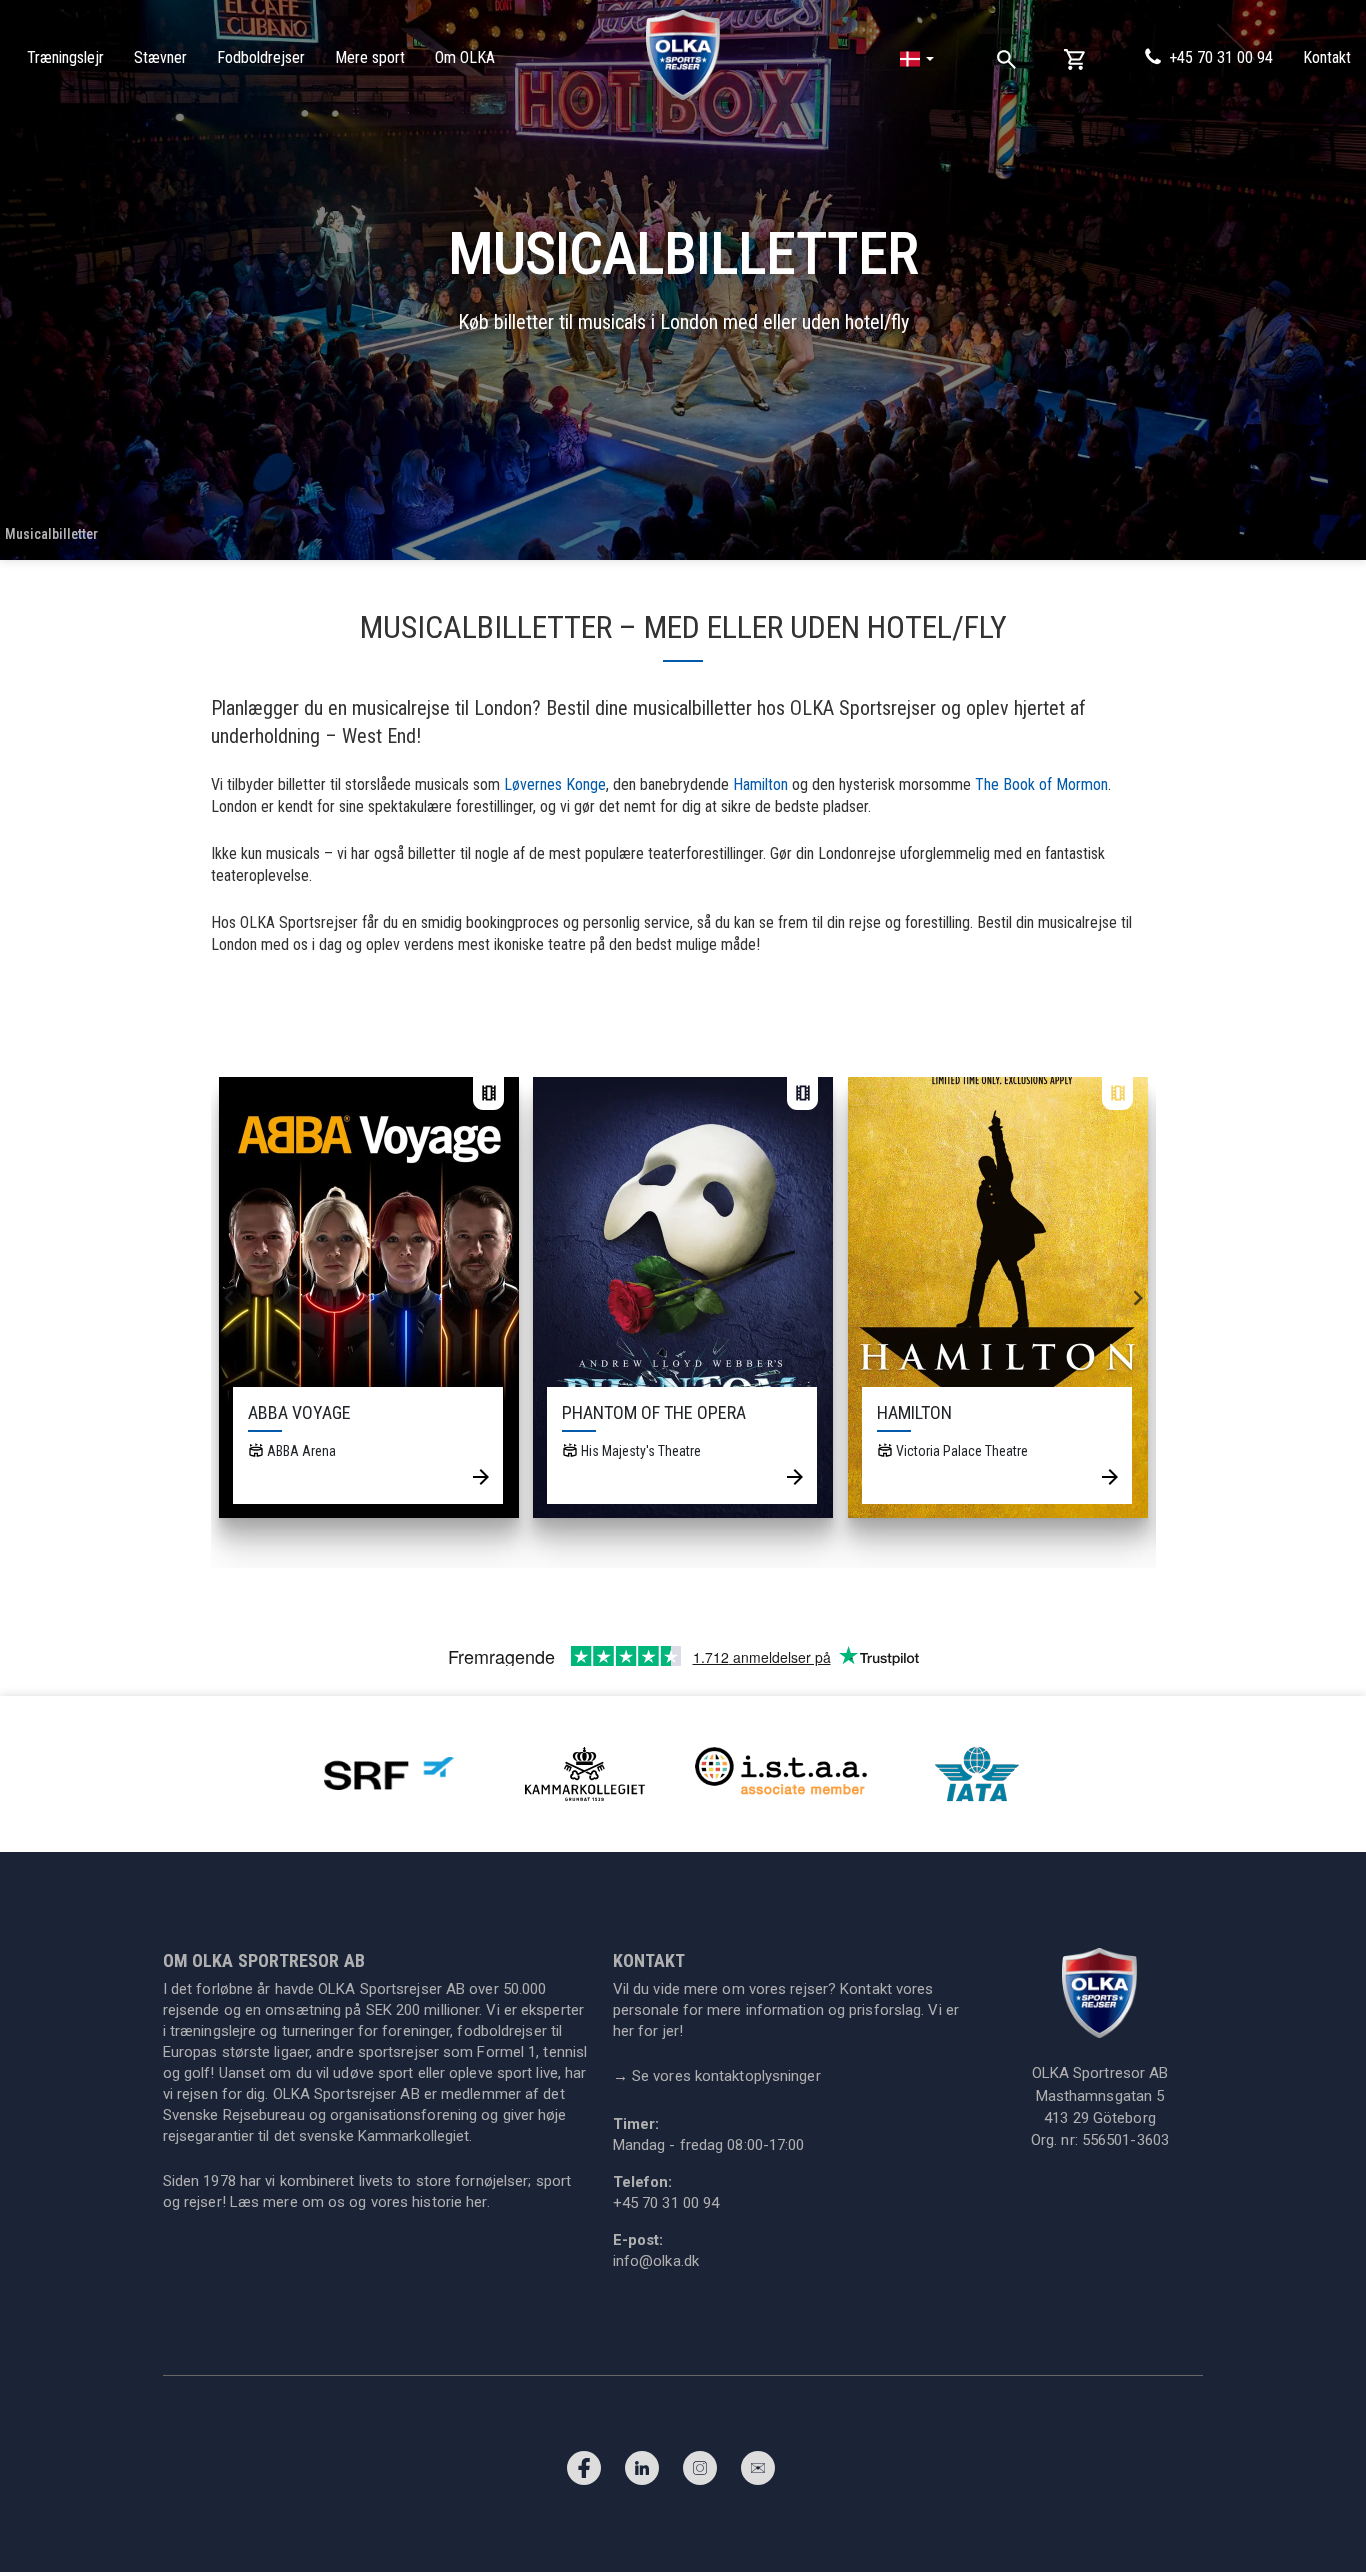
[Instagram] (700, 2473)
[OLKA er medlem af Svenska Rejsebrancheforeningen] (389, 1772)
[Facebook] (584, 2473)
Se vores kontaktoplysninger (717, 2076)
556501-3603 (1125, 2140)
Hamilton (760, 784)
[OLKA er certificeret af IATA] (977, 1772)
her (476, 2202)
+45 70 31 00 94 (1221, 57)
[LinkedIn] (642, 2473)
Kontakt (1327, 57)
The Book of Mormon (1041, 784)
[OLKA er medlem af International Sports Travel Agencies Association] (781, 1772)
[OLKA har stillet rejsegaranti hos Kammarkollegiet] (585, 1772)
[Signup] (758, 2473)
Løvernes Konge (555, 784)
